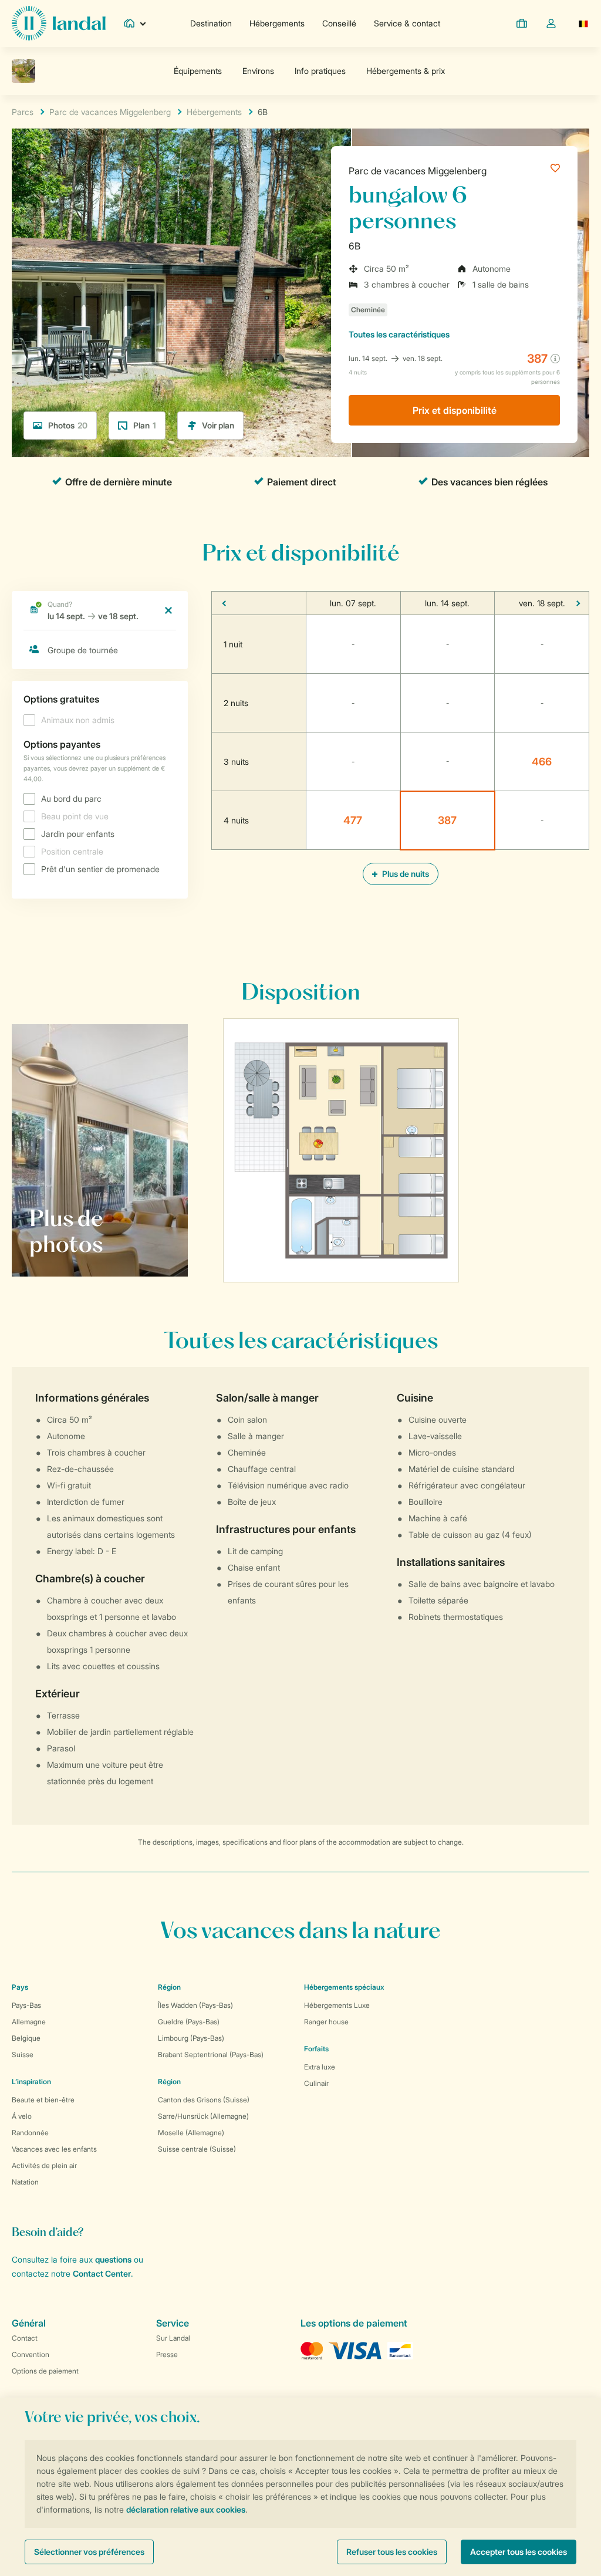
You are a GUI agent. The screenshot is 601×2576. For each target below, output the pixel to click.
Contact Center (102, 2273)
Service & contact (407, 23)
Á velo (22, 2116)
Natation (25, 2182)
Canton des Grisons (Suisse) (204, 2100)
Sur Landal (173, 2338)
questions (113, 2259)
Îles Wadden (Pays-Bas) (195, 2005)
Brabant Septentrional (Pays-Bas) (211, 2055)
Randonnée (30, 2133)
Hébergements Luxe (337, 2005)
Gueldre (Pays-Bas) (189, 2022)
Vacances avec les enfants (54, 2149)
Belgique (26, 2038)
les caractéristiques (399, 334)
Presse (167, 2354)
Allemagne (29, 2022)
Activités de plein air (44, 2165)
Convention (31, 2354)
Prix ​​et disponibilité (455, 410)
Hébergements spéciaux (344, 1987)
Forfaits (316, 2049)
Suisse (23, 2055)
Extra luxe (320, 2067)
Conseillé (339, 23)
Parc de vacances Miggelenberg (418, 171)
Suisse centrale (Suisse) (197, 2149)
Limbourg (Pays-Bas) (191, 2038)
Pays (20, 1987)
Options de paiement (45, 2371)
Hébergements (277, 23)
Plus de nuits (405, 874)
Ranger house (326, 2022)
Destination (211, 23)
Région (169, 1987)
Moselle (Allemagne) (191, 2133)
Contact (25, 2338)
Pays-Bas (26, 2005)
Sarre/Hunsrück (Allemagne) (203, 2116)
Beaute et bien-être (43, 2100)
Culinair (316, 2083)
